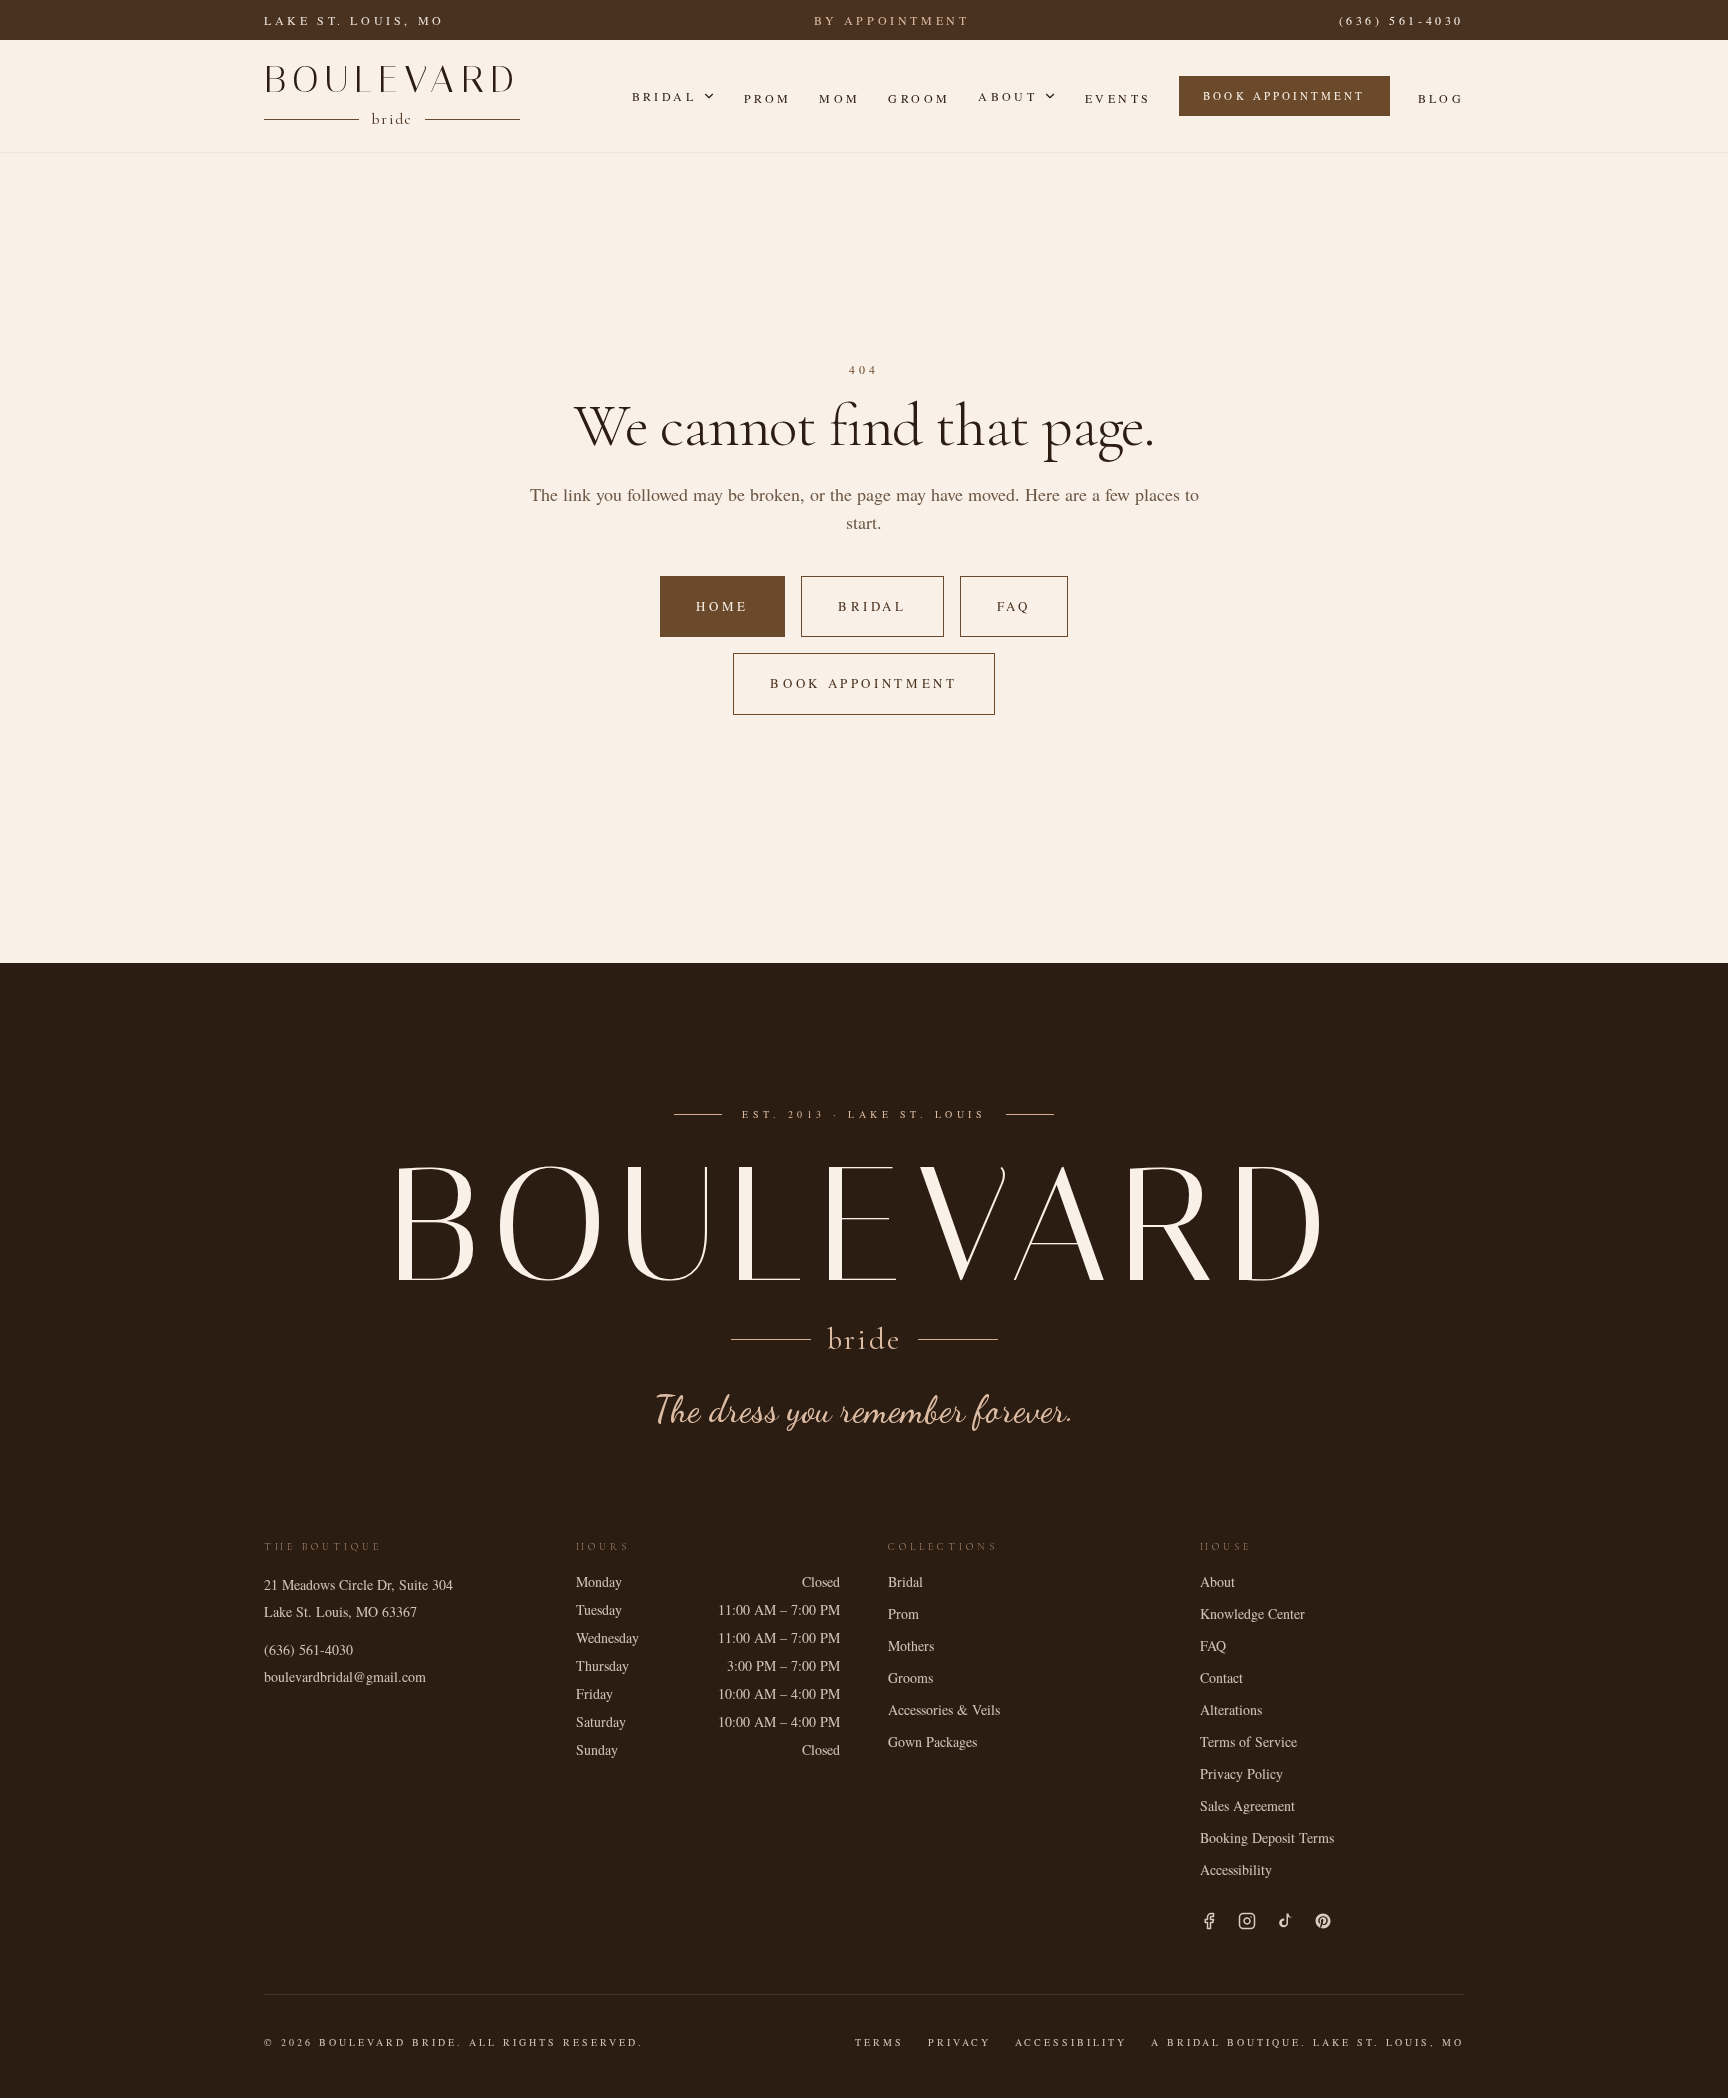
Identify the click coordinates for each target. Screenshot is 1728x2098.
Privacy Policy (1241, 1773)
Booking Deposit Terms (1267, 1837)
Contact (1221, 1677)
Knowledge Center (1252, 1613)
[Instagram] (1247, 1921)
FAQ (1014, 606)
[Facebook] (1209, 1921)
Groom (919, 98)
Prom (767, 98)
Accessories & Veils (944, 1709)
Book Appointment (1284, 95)
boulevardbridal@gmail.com (345, 1676)
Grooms (910, 1677)
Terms (879, 2042)
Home (722, 606)
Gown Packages (932, 1741)
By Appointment (891, 20)
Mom (839, 98)
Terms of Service (1248, 1741)
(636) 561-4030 (1401, 20)
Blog (1441, 98)
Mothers (911, 1645)
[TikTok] (1285, 1921)
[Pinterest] (1323, 1921)
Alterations (1231, 1709)
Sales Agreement (1247, 1805)
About (1007, 96)
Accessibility (1236, 1869)
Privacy (959, 2042)
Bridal (664, 96)
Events (1118, 98)
